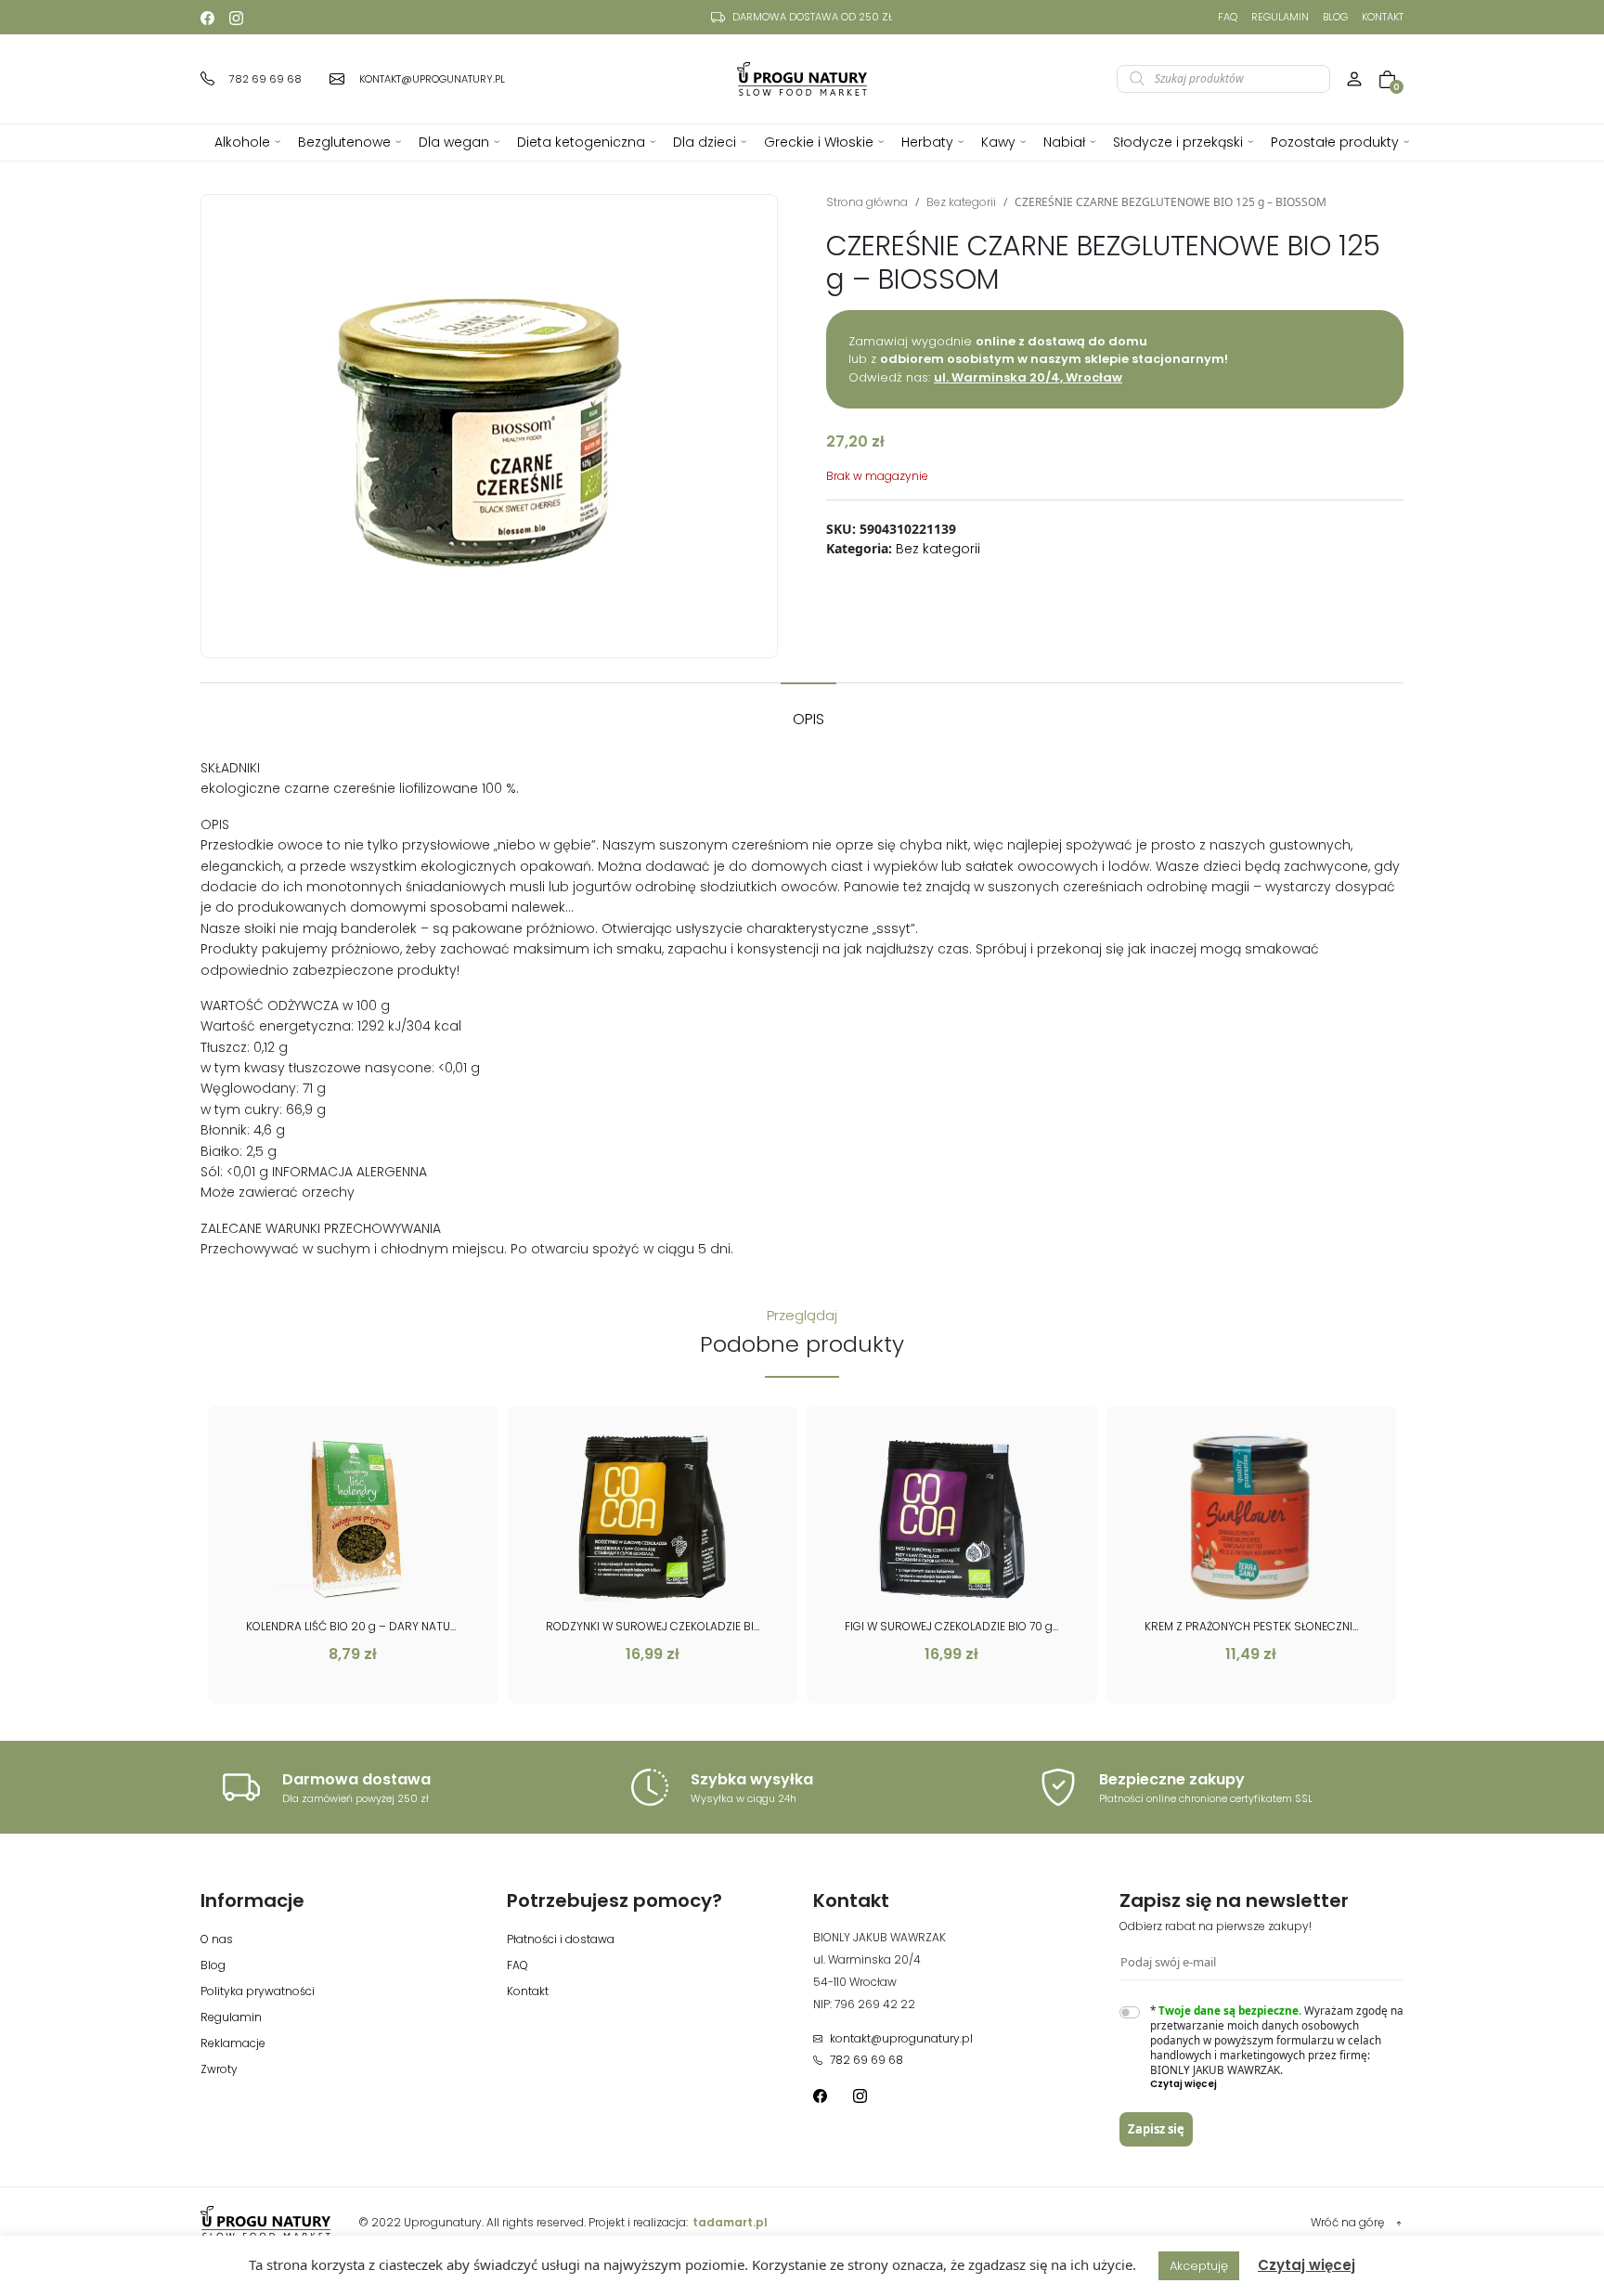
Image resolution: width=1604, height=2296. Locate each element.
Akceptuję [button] (1199, 2266)
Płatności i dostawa (561, 1939)
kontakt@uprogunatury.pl (901, 2038)
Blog (1335, 17)
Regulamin (1280, 17)
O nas (217, 1939)
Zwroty (219, 2069)
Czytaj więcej (1306, 2265)
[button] (1277, 2084)
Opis (808, 719)
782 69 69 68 (867, 2060)
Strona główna (867, 202)
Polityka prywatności (258, 1991)
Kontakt (1383, 17)
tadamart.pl (730, 2222)
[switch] (1130, 2012)
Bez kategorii (961, 202)
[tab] (808, 710)
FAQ (1228, 17)
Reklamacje (233, 2043)
